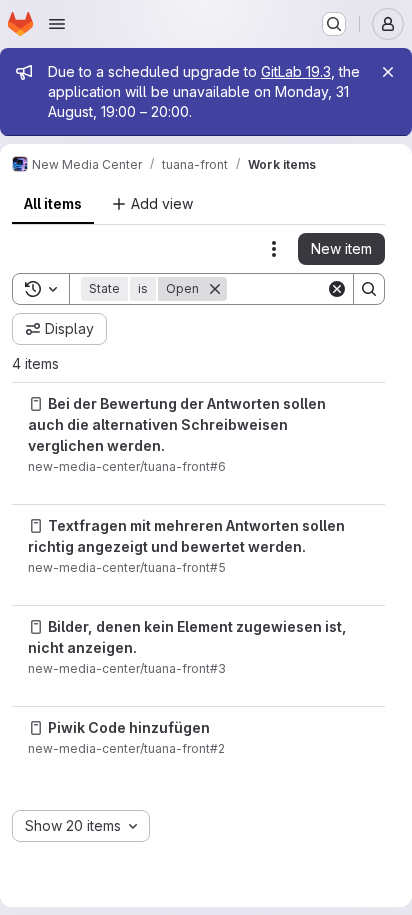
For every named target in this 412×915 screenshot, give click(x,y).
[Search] (369, 289)
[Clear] (337, 289)
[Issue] (36, 404)
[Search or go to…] (334, 24)
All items (53, 203)
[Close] (388, 72)
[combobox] (81, 826)
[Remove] (215, 289)
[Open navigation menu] (57, 24)
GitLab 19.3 (296, 71)
